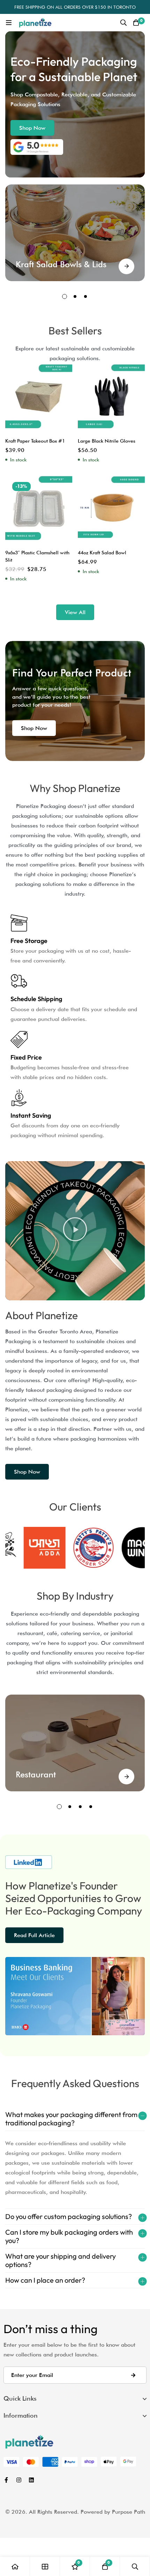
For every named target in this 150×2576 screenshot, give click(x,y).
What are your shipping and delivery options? (61, 2260)
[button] (32, 128)
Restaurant (36, 1774)
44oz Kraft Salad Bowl (102, 553)
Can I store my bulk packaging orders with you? (69, 2236)
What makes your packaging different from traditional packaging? (71, 2119)
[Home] (15, 2566)
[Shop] (45, 2566)
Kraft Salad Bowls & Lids (61, 264)
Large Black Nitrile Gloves (107, 441)
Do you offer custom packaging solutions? (69, 2216)
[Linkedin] (31, 2480)
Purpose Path (129, 2512)
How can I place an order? (45, 2280)
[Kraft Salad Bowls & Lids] (126, 266)
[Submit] (133, 2375)
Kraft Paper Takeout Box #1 (35, 441)
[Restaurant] (126, 1777)
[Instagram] (19, 2480)
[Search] (123, 23)
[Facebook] (6, 2480)
